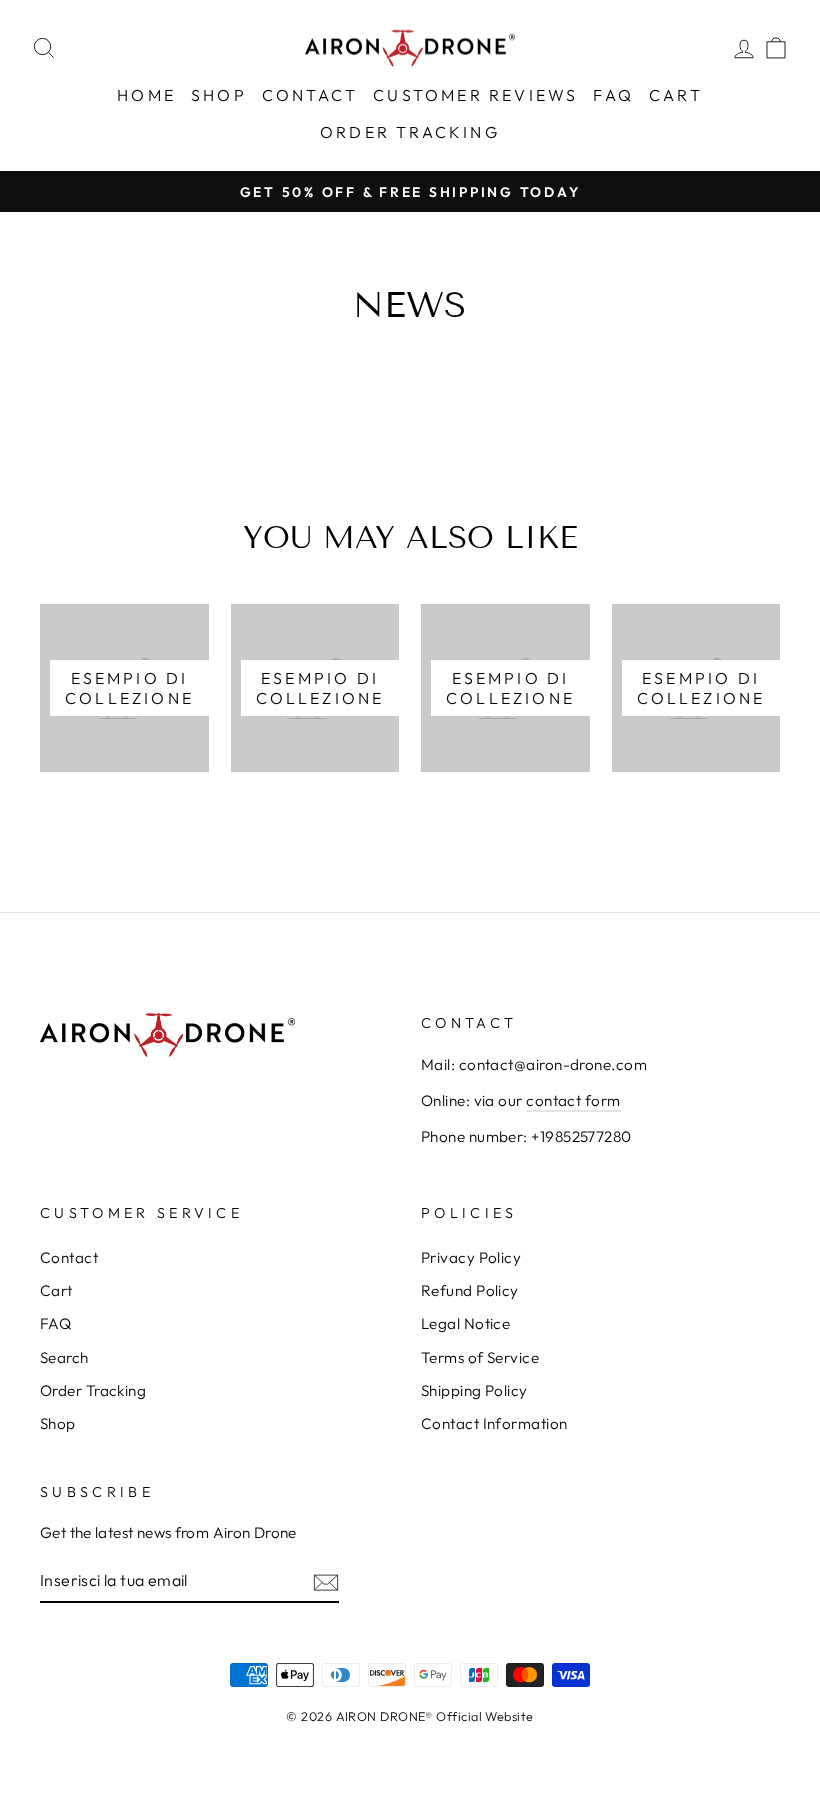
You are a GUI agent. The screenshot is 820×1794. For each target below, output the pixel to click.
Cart (676, 95)
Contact (310, 95)
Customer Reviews (475, 95)
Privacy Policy (471, 1257)
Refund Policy (470, 1290)
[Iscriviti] (326, 1581)
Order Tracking (410, 132)
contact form (573, 1100)
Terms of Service (480, 1357)
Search (64, 1357)
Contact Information (494, 1423)
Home (146, 95)
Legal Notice (465, 1323)
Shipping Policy (474, 1390)
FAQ (613, 95)
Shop (219, 95)
